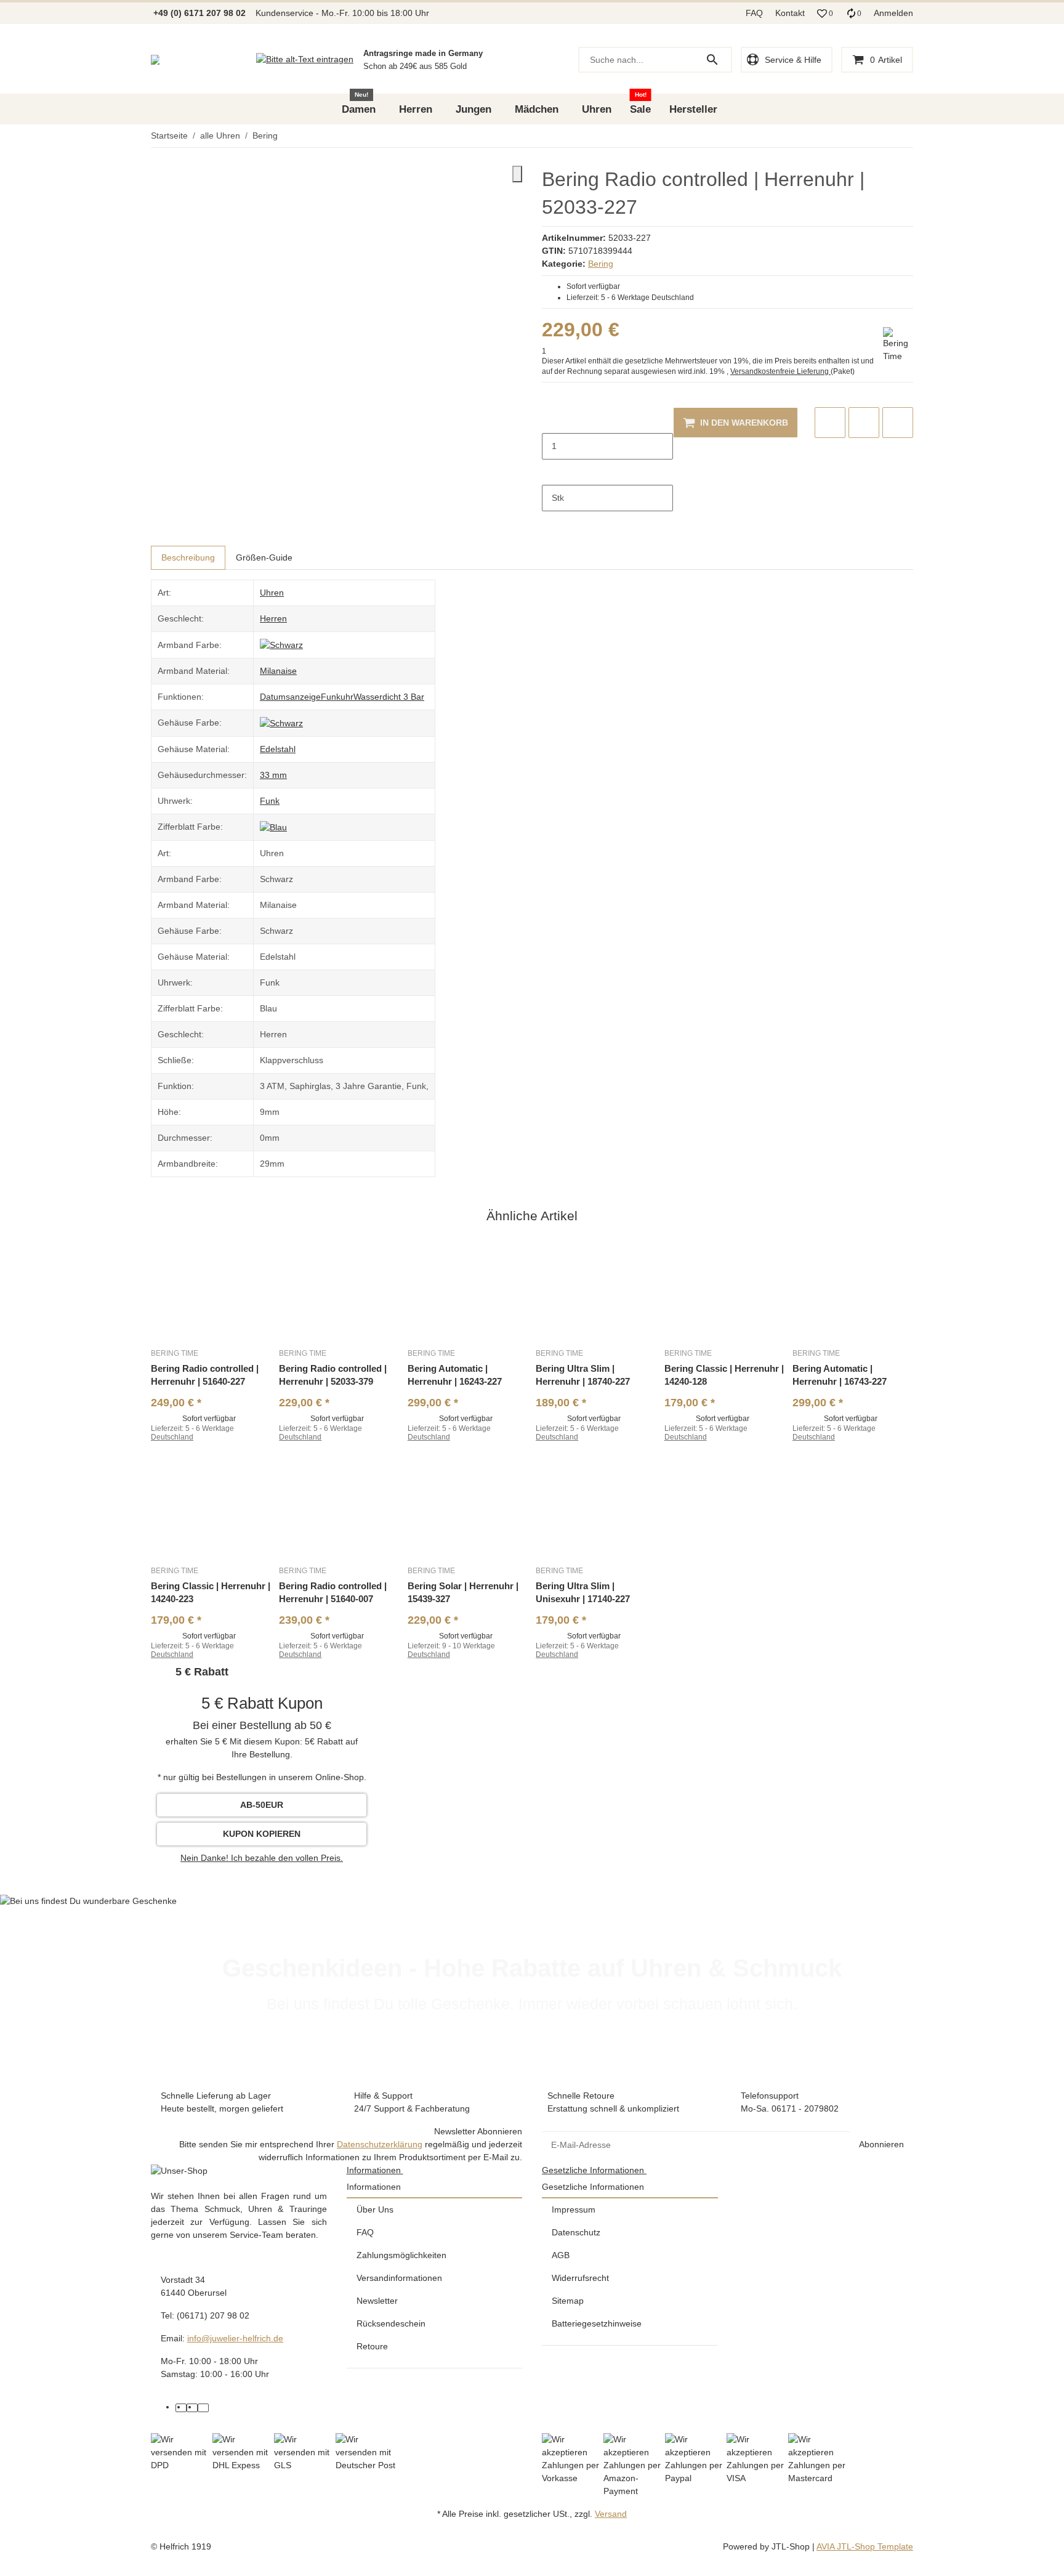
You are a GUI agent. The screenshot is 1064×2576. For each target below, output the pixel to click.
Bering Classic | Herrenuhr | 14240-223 (211, 1592)
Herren (273, 618)
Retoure (372, 2346)
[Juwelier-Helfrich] (155, 60)
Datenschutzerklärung (380, 2144)
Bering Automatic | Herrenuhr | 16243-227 (455, 1375)
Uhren (272, 593)
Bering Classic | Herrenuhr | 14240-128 (724, 1375)
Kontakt (790, 13)
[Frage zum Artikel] (898, 423)
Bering (601, 264)
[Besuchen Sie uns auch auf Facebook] (181, 2408)
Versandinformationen (399, 2278)
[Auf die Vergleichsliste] (830, 423)
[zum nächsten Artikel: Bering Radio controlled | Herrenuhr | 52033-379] (913, 136)
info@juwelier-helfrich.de (235, 2338)
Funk (270, 801)
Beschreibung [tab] (188, 557)
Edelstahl (278, 749)
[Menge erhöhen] (552, 472)
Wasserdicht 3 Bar (389, 697)
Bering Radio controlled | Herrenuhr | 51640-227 (205, 1375)
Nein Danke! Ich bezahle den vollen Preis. (262, 1858)
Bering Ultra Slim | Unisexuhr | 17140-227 (583, 1592)
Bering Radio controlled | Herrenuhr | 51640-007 (333, 1592)
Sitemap (568, 2301)
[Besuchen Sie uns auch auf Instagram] (203, 2408)
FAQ (754, 13)
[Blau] (273, 827)
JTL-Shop (792, 2546)
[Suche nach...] (718, 60)
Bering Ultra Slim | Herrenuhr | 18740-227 (583, 1375)
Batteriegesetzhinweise (597, 2323)
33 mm (273, 775)
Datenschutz (576, 2232)
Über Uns (375, 2209)
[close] (517, 174)
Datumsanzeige (290, 697)
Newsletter (377, 2301)
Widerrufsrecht (580, 2278)
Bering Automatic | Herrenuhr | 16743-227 (840, 1375)
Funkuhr (337, 697)
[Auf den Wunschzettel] (864, 423)
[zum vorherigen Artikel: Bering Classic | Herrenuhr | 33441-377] (905, 136)
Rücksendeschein (391, 2323)
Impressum (574, 2209)
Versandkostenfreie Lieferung (780, 371)
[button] (825, 14)
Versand (611, 2514)
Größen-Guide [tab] (264, 557)
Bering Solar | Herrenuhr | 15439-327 (463, 1592)
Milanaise (278, 671)
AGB (561, 2255)
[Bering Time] (898, 345)
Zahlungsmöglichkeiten (401, 2255)
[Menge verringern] (552, 420)
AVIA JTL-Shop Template (865, 2546)
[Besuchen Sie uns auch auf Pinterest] (192, 2408)
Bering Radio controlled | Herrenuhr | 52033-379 (333, 1375)
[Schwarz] (281, 644)
